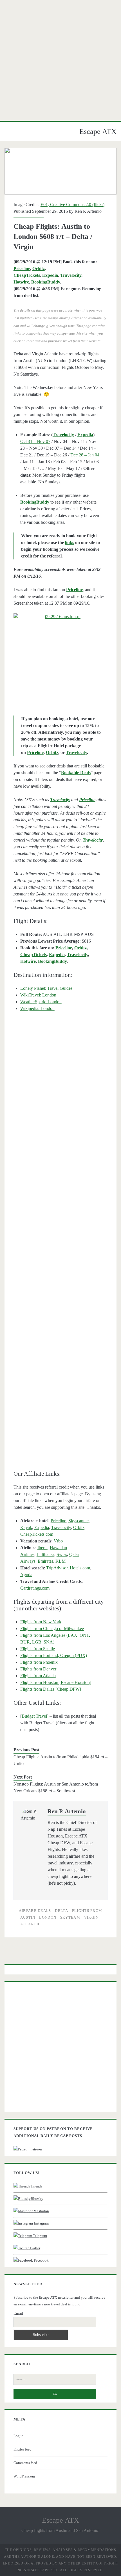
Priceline (22, 268)
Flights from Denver (38, 1669)
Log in (19, 2436)
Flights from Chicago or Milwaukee (52, 1628)
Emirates (45, 1561)
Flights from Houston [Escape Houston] (56, 1682)
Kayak (26, 1527)
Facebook (41, 2260)
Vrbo (58, 1541)
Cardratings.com (35, 1588)
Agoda (26, 1575)
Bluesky (37, 2199)
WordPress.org (24, 2476)
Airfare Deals (35, 1911)
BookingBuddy (46, 282)
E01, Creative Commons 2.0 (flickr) (72, 204)
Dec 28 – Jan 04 (85, 455)
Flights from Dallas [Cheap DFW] (51, 1689)
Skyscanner (79, 1521)
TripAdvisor (57, 1568)
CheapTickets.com (37, 1534)
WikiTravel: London (38, 995)
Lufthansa (45, 1554)
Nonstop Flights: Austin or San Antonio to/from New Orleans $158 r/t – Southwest (56, 1787)
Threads (36, 2186)
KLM (60, 1561)
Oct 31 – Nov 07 (35, 441)
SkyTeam (70, 1917)
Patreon (36, 2149)
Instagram (41, 2223)
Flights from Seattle (38, 1649)
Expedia (50, 275)
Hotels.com (80, 1568)
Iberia (42, 1548)
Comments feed (25, 2463)
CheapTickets (27, 275)
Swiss (62, 1554)
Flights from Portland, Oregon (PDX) (54, 1655)
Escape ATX (98, 132)
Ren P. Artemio (88, 211)
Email (18, 2313)
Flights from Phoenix (39, 1662)
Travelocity (71, 275)
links (70, 542)
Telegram (40, 2236)
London (48, 1917)
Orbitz (39, 268)
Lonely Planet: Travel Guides (46, 988)
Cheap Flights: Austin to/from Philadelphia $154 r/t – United (60, 1760)
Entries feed (23, 2449)
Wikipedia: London (37, 1008)
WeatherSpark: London (41, 1002)
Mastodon (41, 2211)
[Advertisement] (60, 60)
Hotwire (21, 282)
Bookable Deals (76, 773)
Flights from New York (41, 1622)
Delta (61, 1911)
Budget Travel (34, 1716)
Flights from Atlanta (38, 1676)
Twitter (34, 2248)
